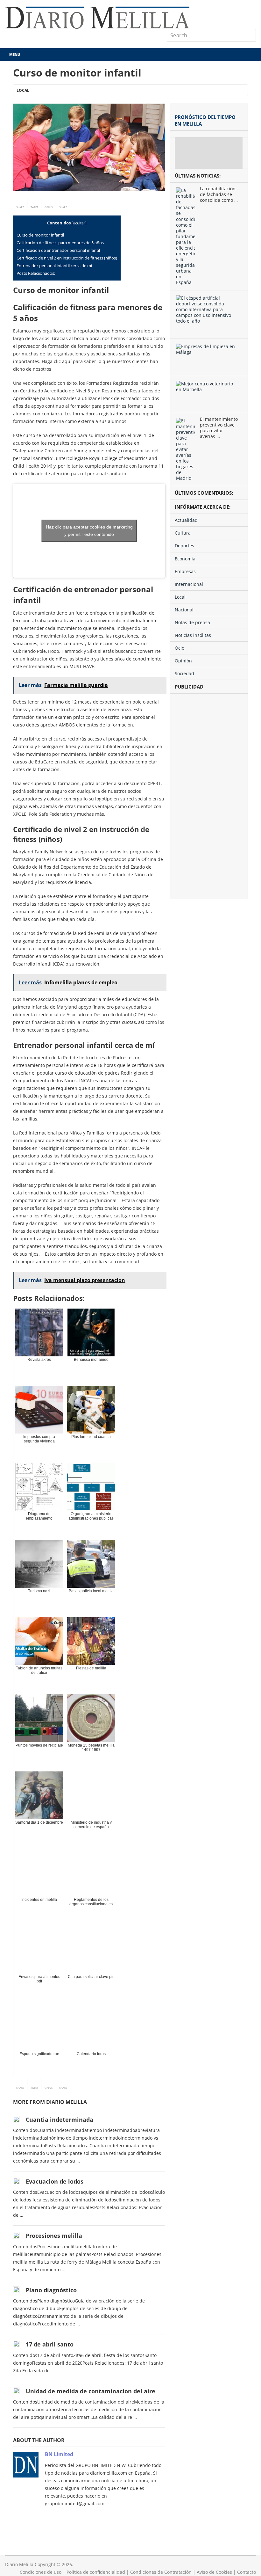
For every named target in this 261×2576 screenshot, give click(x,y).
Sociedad (184, 673)
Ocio (180, 648)
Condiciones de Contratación (161, 2572)
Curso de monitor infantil (40, 235)
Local (23, 90)
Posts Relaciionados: (36, 273)
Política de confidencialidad (96, 2572)
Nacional (184, 610)
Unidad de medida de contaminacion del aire (91, 2391)
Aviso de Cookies (214, 2572)
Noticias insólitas (193, 635)
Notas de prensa (192, 622)
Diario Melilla (19, 2564)
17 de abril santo (50, 2344)
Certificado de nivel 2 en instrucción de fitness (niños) (67, 258)
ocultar (79, 223)
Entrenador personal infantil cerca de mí (54, 266)
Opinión (183, 661)
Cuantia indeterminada (60, 2120)
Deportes (184, 546)
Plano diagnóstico (51, 2290)
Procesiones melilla (54, 2236)
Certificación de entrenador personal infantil (58, 250)
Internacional (189, 584)
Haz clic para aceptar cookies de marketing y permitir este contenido (89, 531)
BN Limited (59, 2454)
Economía (185, 559)
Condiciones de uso (41, 2572)
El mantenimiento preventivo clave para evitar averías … (219, 428)
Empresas (185, 571)
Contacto (247, 2572)
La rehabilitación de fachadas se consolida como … (219, 194)
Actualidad (186, 520)
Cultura (183, 533)
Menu (15, 54)
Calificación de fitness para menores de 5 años (60, 243)
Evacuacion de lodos (55, 2181)
